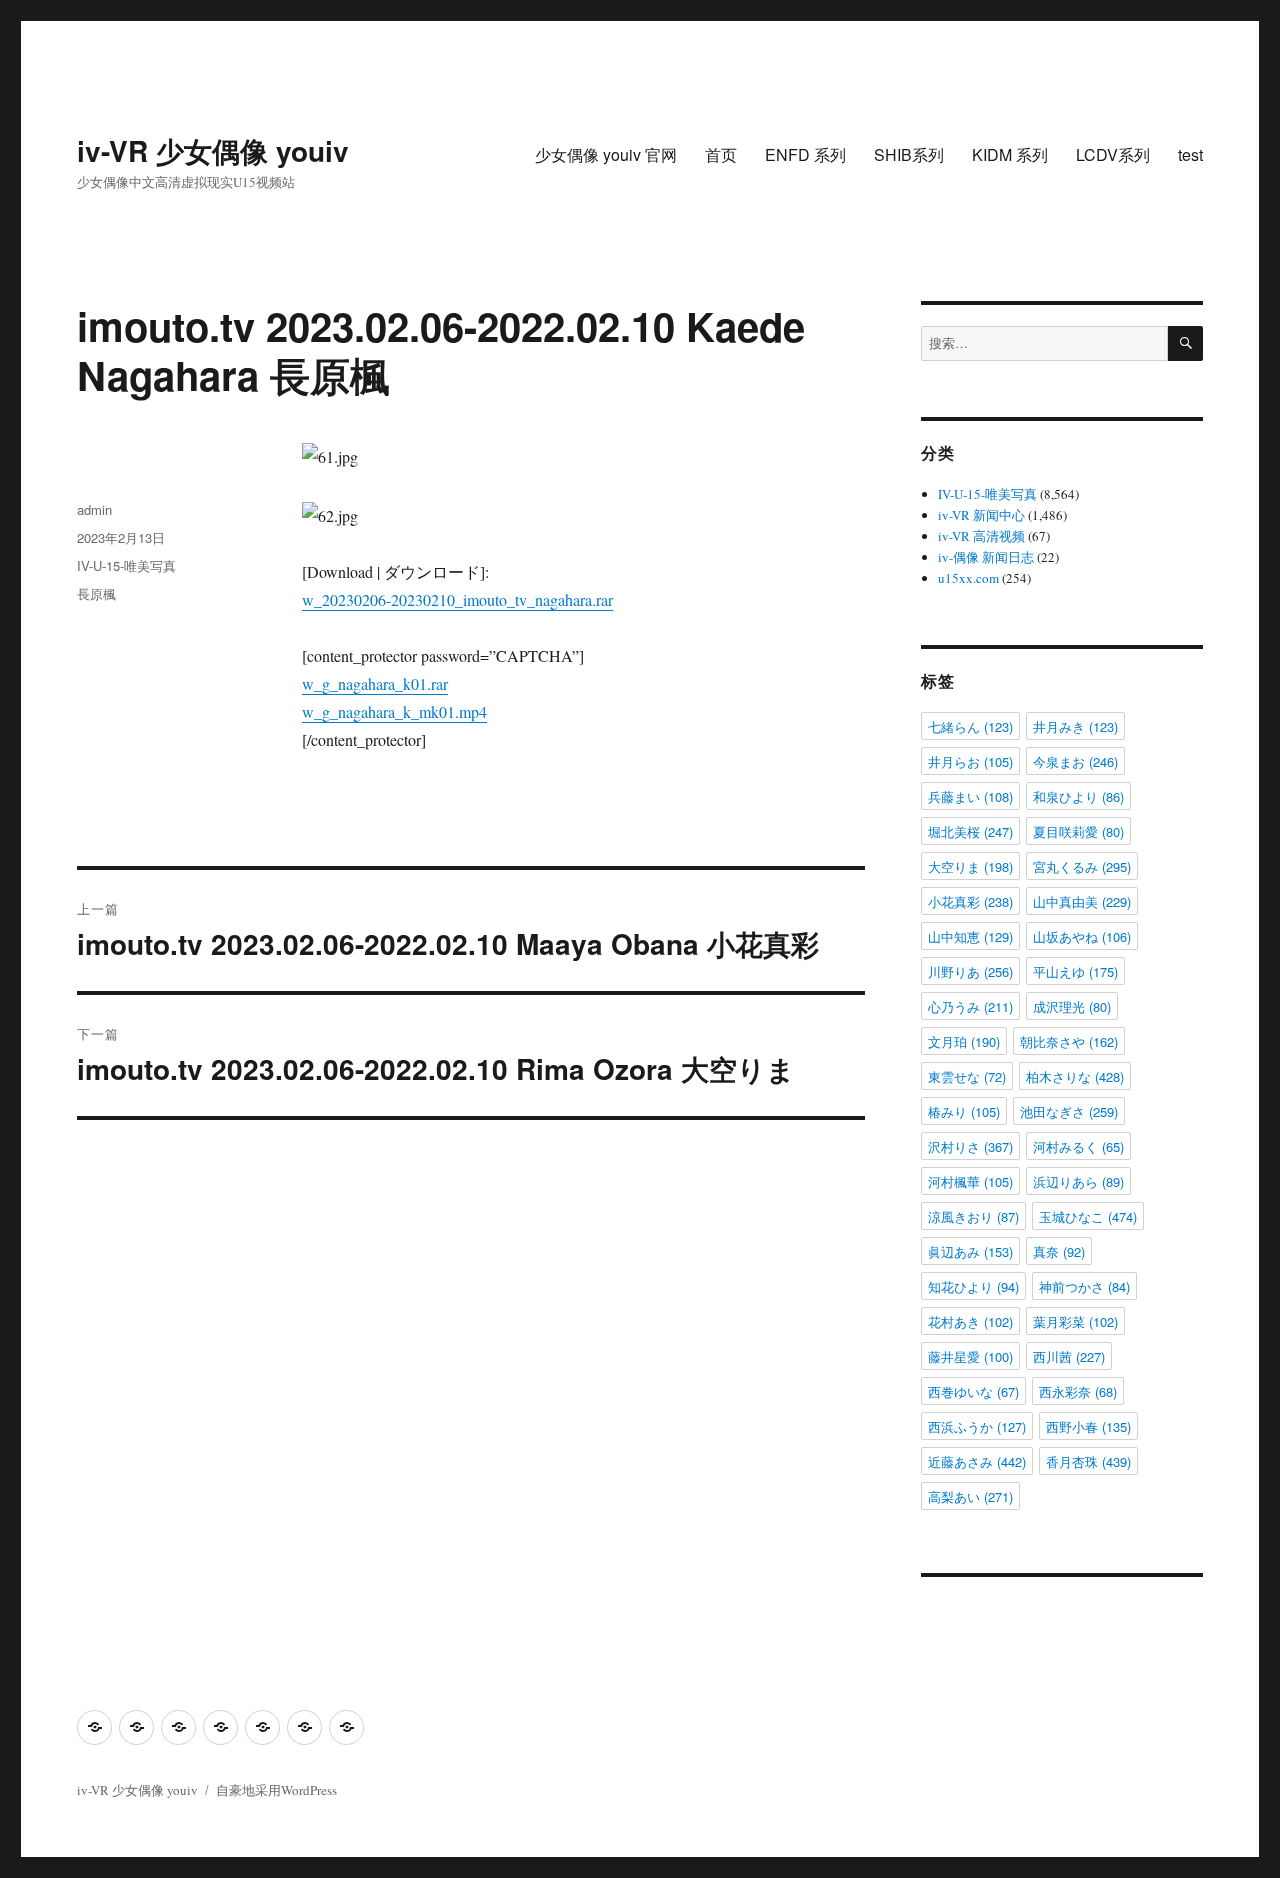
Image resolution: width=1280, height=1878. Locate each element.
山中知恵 (970, 936)
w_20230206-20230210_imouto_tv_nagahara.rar (457, 599)
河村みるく (1078, 1146)
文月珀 (964, 1041)
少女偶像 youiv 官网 (606, 154)
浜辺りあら (1078, 1181)
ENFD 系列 (805, 154)
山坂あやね (1082, 936)
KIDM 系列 (1010, 154)
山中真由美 (1082, 901)
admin (94, 509)
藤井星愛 (970, 1356)
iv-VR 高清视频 (981, 536)
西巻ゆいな (973, 1391)
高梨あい (970, 1496)
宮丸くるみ (1082, 866)
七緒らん (970, 726)
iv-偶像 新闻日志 (986, 557)
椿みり (964, 1111)
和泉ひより (1078, 796)
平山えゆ (1075, 971)
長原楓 (96, 593)
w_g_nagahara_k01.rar (375, 683)
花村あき (970, 1321)
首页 (721, 154)
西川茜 (1069, 1356)
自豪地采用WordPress (276, 1790)
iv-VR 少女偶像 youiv (213, 150)
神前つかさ (1084, 1286)
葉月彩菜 (1075, 1321)
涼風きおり (973, 1216)
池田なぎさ (1069, 1111)
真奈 (1059, 1251)
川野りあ (970, 971)
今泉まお (1075, 761)
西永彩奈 (1078, 1391)
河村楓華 (970, 1181)
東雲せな (967, 1076)
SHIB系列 (909, 154)
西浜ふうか (977, 1426)
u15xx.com (968, 578)
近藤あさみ (977, 1461)
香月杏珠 (1088, 1461)
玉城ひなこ (1088, 1216)
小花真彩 (970, 901)
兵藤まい (970, 796)
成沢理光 (1072, 1006)
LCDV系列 (1113, 154)
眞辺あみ (970, 1251)
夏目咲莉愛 (1078, 831)
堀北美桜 (970, 831)
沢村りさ (970, 1146)
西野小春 (1088, 1426)
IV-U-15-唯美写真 (126, 565)
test (1190, 154)
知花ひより (973, 1286)
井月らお (970, 761)
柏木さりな (1075, 1076)
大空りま (970, 866)
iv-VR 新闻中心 (981, 515)
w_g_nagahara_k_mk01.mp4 (394, 711)
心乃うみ (970, 1006)
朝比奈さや (1069, 1041)
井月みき (1075, 726)
